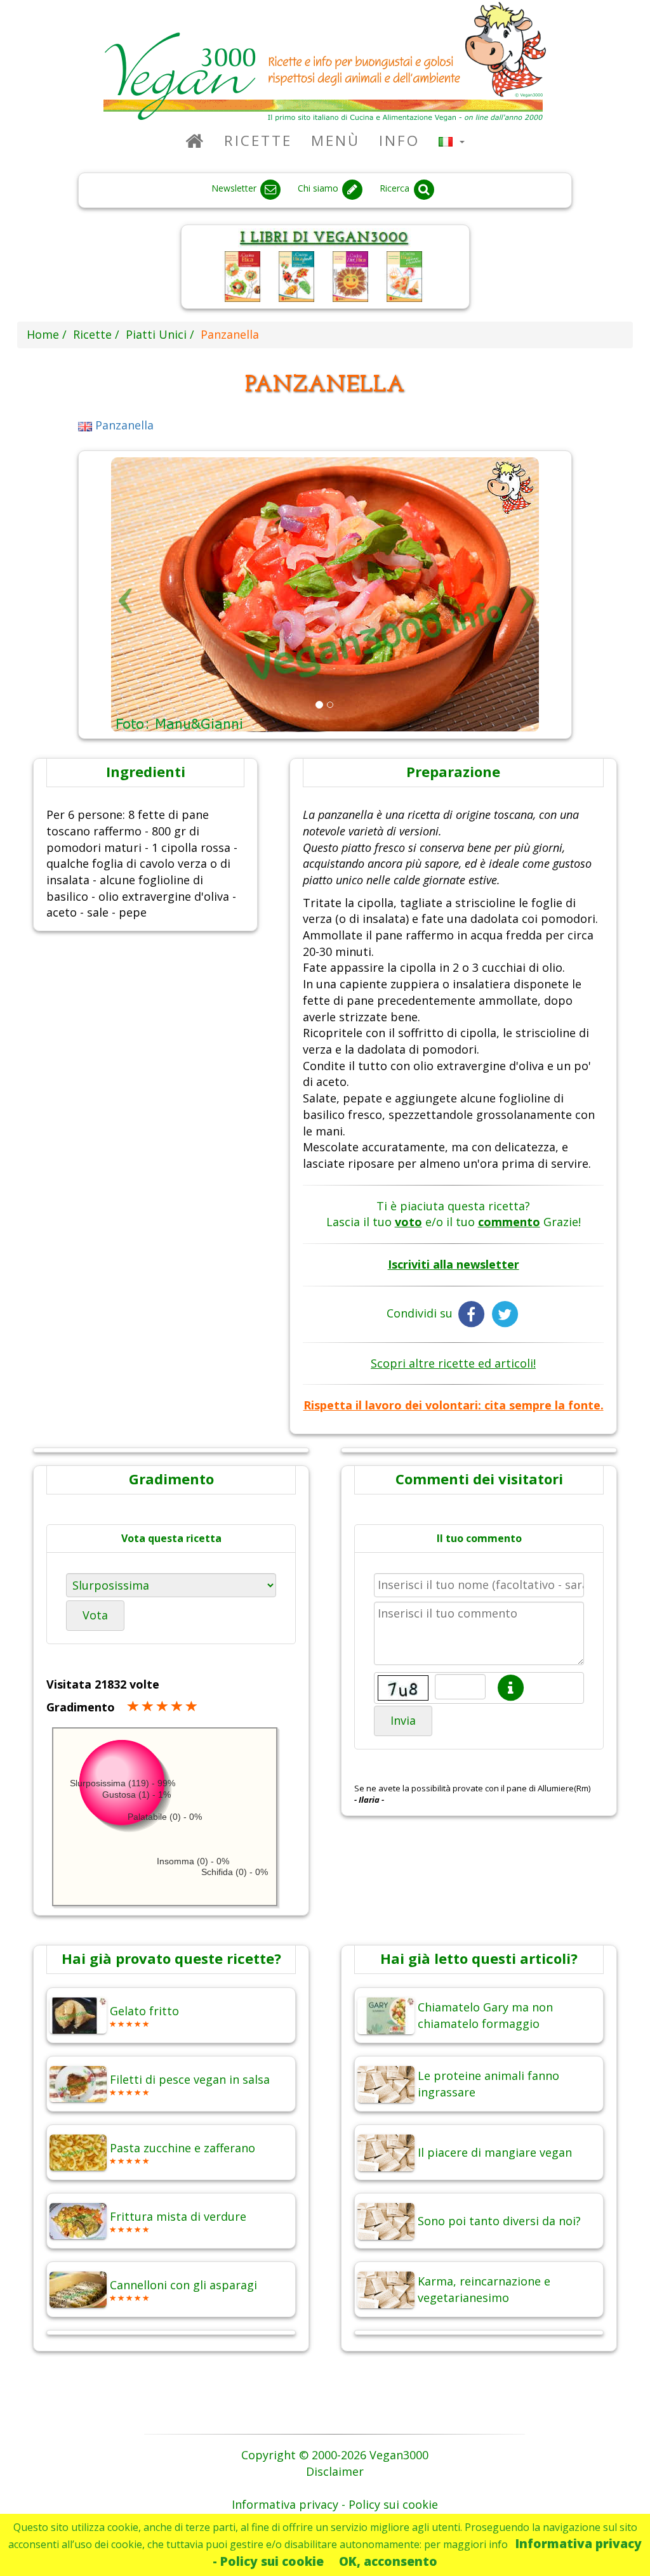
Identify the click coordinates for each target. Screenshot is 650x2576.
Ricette (258, 141)
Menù (335, 141)
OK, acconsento (388, 2561)
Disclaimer (335, 2471)
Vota (95, 1615)
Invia (403, 1720)
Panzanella (123, 425)
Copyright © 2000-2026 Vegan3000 (335, 2455)
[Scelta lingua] (452, 141)
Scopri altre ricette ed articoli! (453, 1363)
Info (399, 141)
